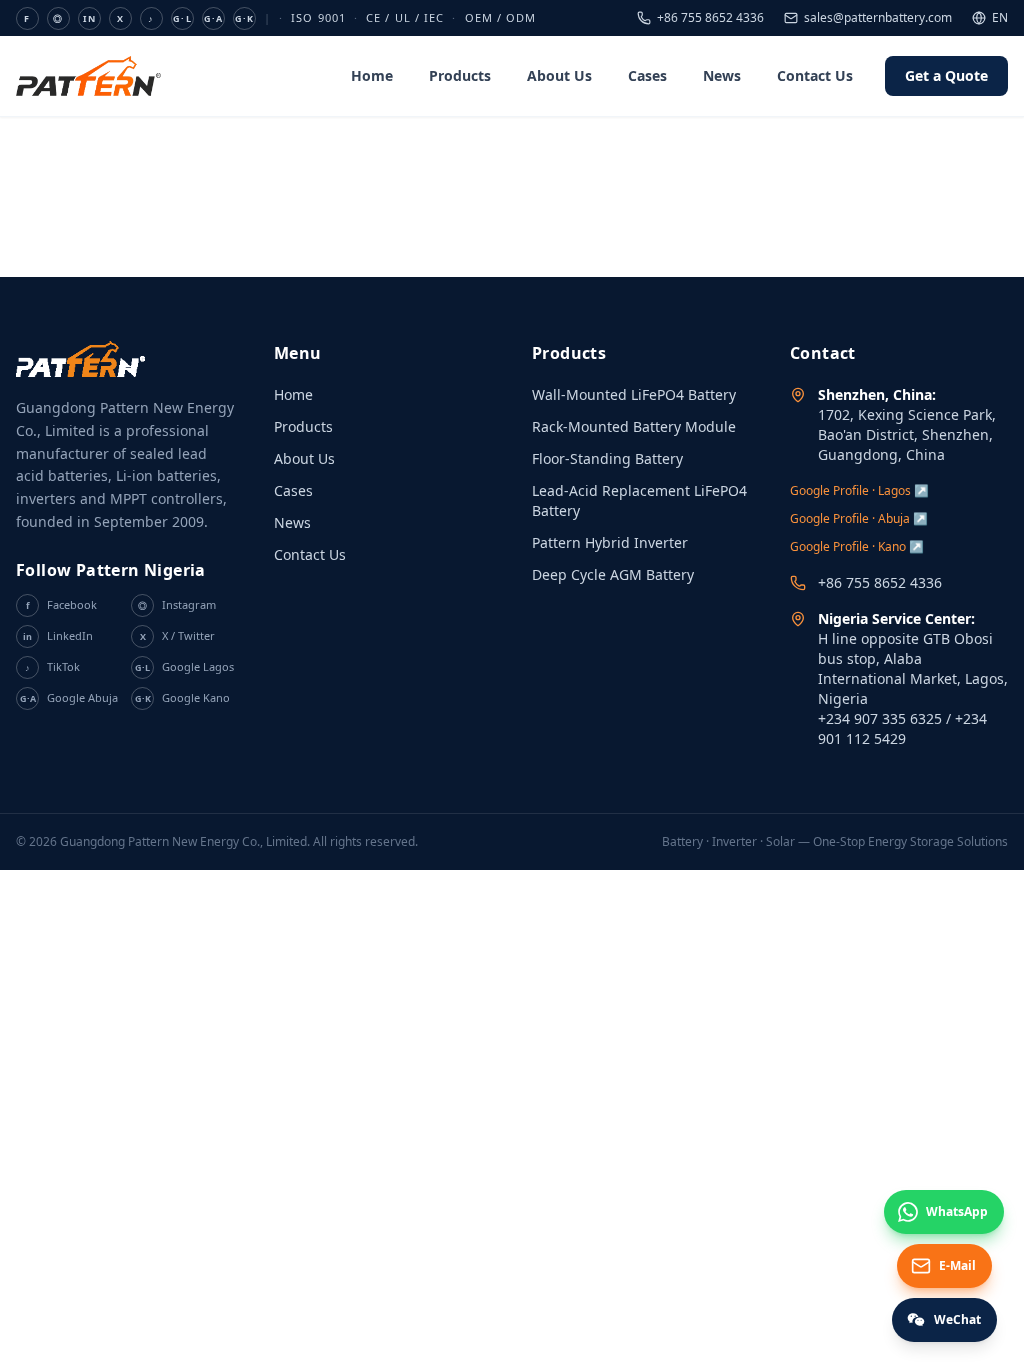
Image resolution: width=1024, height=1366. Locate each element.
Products (460, 75)
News (722, 75)
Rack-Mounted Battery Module (634, 426)
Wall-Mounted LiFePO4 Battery (634, 394)
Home (372, 75)
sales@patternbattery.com (878, 18)
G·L (182, 18)
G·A (213, 18)
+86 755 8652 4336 (710, 18)
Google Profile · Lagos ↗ (859, 490)
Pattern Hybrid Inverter (610, 542)
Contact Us (815, 75)
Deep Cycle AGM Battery (613, 574)
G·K (244, 18)
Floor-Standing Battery (607, 458)
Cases (647, 75)
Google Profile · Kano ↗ (857, 546)
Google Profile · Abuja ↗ (859, 518)
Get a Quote (946, 75)
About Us (559, 75)
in (89, 18)
